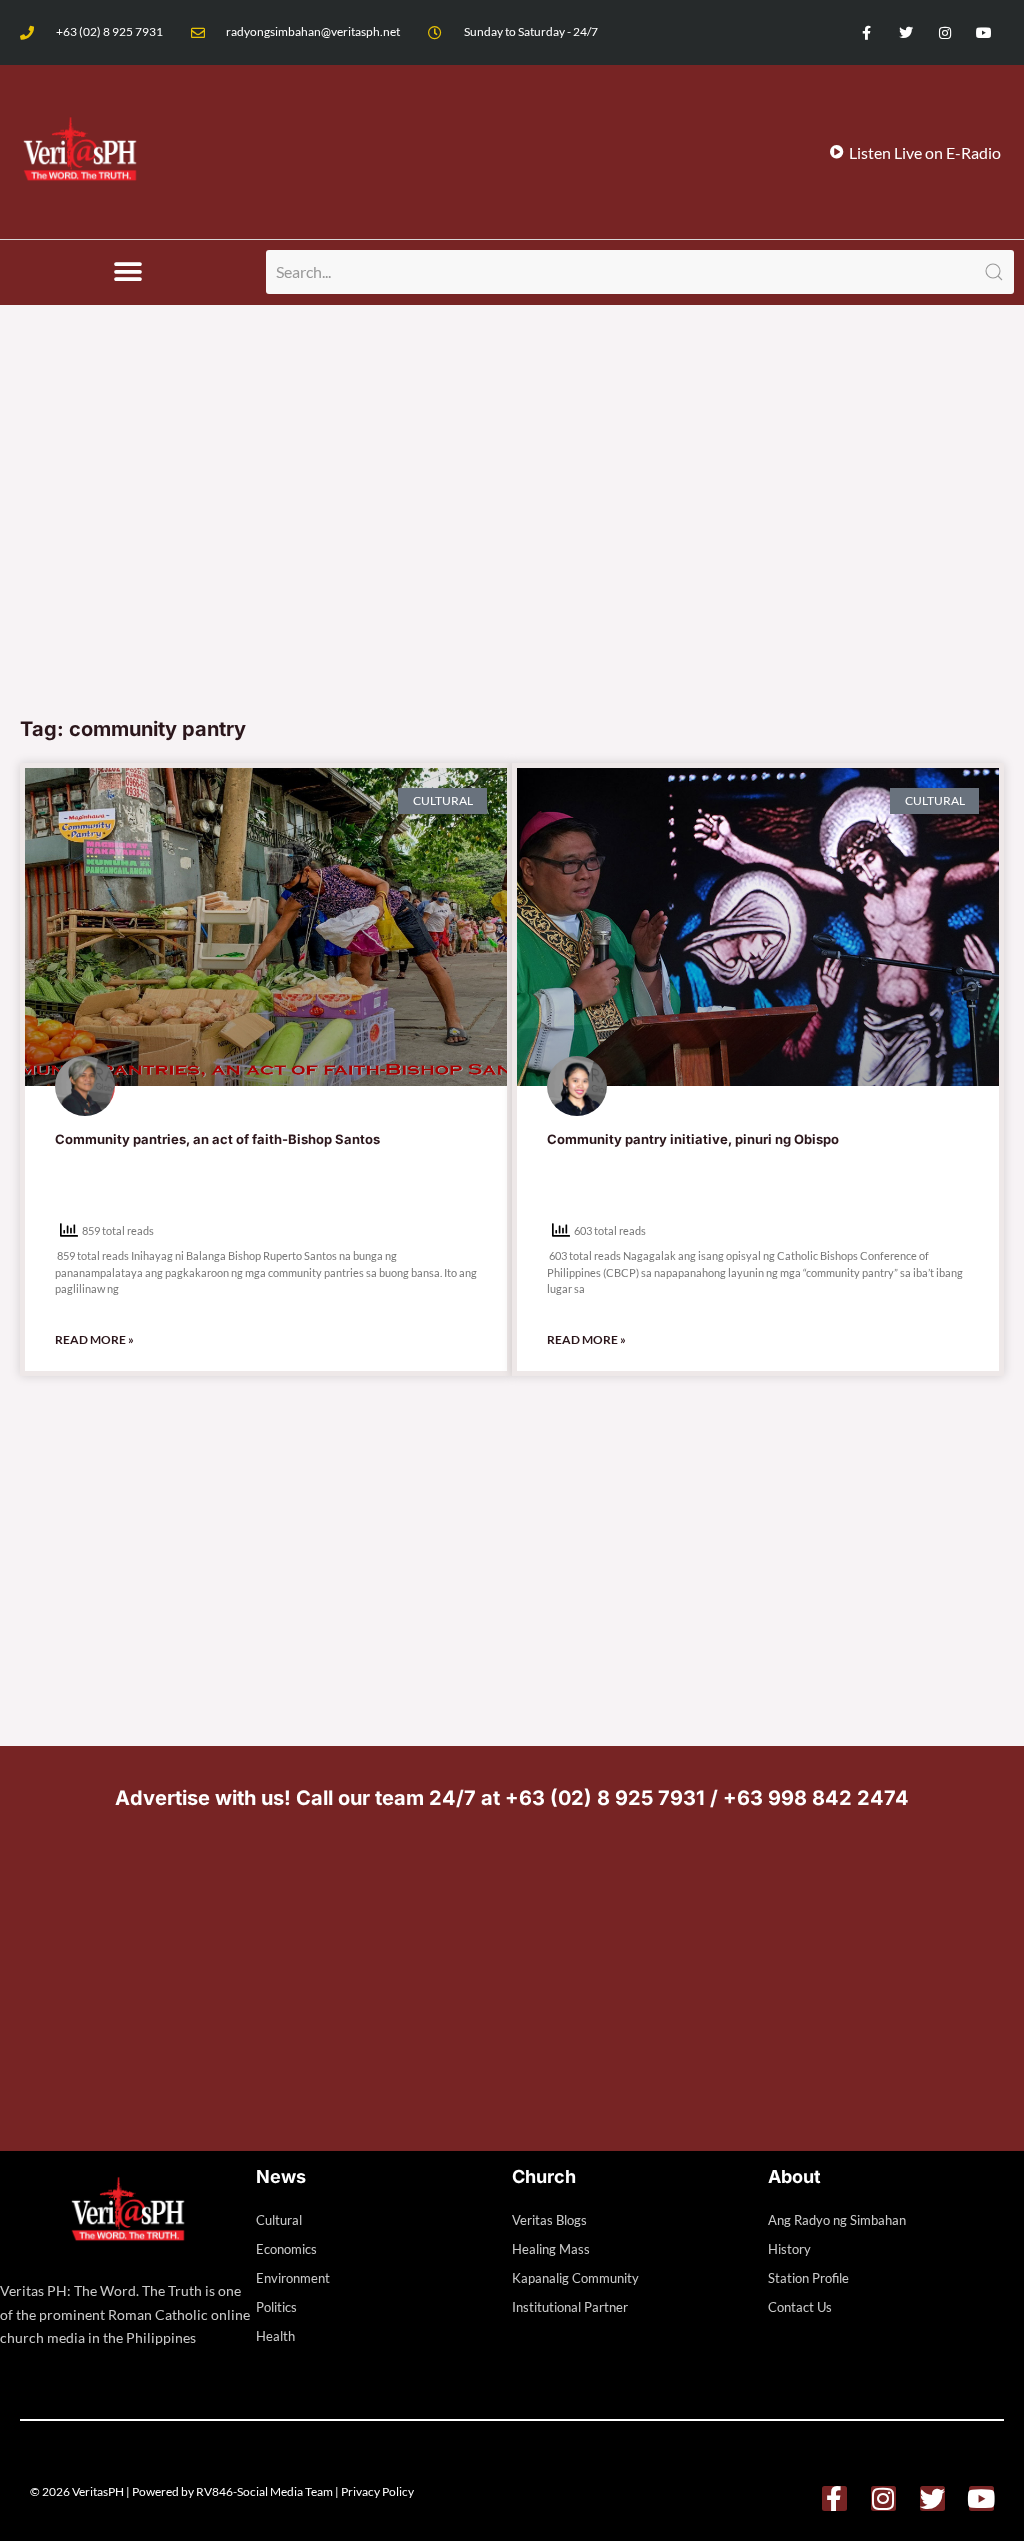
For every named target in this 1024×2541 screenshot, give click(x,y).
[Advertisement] (512, 555)
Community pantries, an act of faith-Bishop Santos (217, 1139)
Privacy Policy (377, 2491)
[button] (128, 272)
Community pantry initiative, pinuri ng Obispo (693, 1139)
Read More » (94, 1339)
